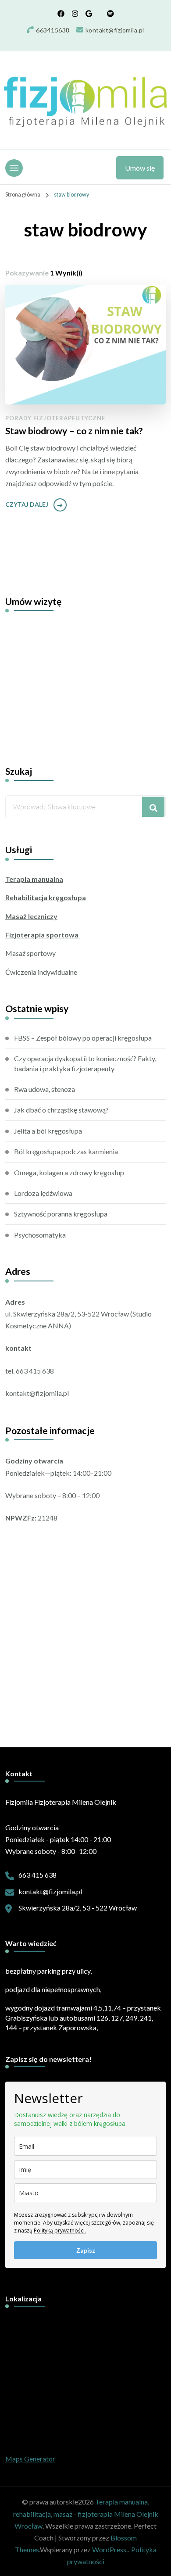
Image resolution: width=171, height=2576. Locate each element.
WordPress (109, 2549)
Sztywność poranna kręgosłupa (61, 1214)
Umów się (140, 168)
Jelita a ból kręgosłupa (48, 1131)
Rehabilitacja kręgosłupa (46, 897)
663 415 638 (37, 1875)
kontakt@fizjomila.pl (50, 1891)
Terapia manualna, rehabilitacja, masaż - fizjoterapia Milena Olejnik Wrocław (86, 2513)
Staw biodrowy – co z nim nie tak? (74, 431)
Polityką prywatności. (60, 2231)
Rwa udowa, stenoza (45, 1089)
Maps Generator (30, 2459)
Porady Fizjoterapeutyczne (55, 418)
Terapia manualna (34, 879)
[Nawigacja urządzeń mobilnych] (14, 168)
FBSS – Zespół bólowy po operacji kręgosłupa (83, 1038)
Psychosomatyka (40, 1235)
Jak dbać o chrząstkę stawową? (61, 1110)
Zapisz (86, 2250)
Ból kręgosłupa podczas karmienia (66, 1151)
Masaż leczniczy (31, 916)
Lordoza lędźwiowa (43, 1193)
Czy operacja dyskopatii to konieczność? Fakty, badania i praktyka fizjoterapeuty (85, 1063)
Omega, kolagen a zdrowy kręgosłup (69, 1172)
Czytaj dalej (27, 504)
